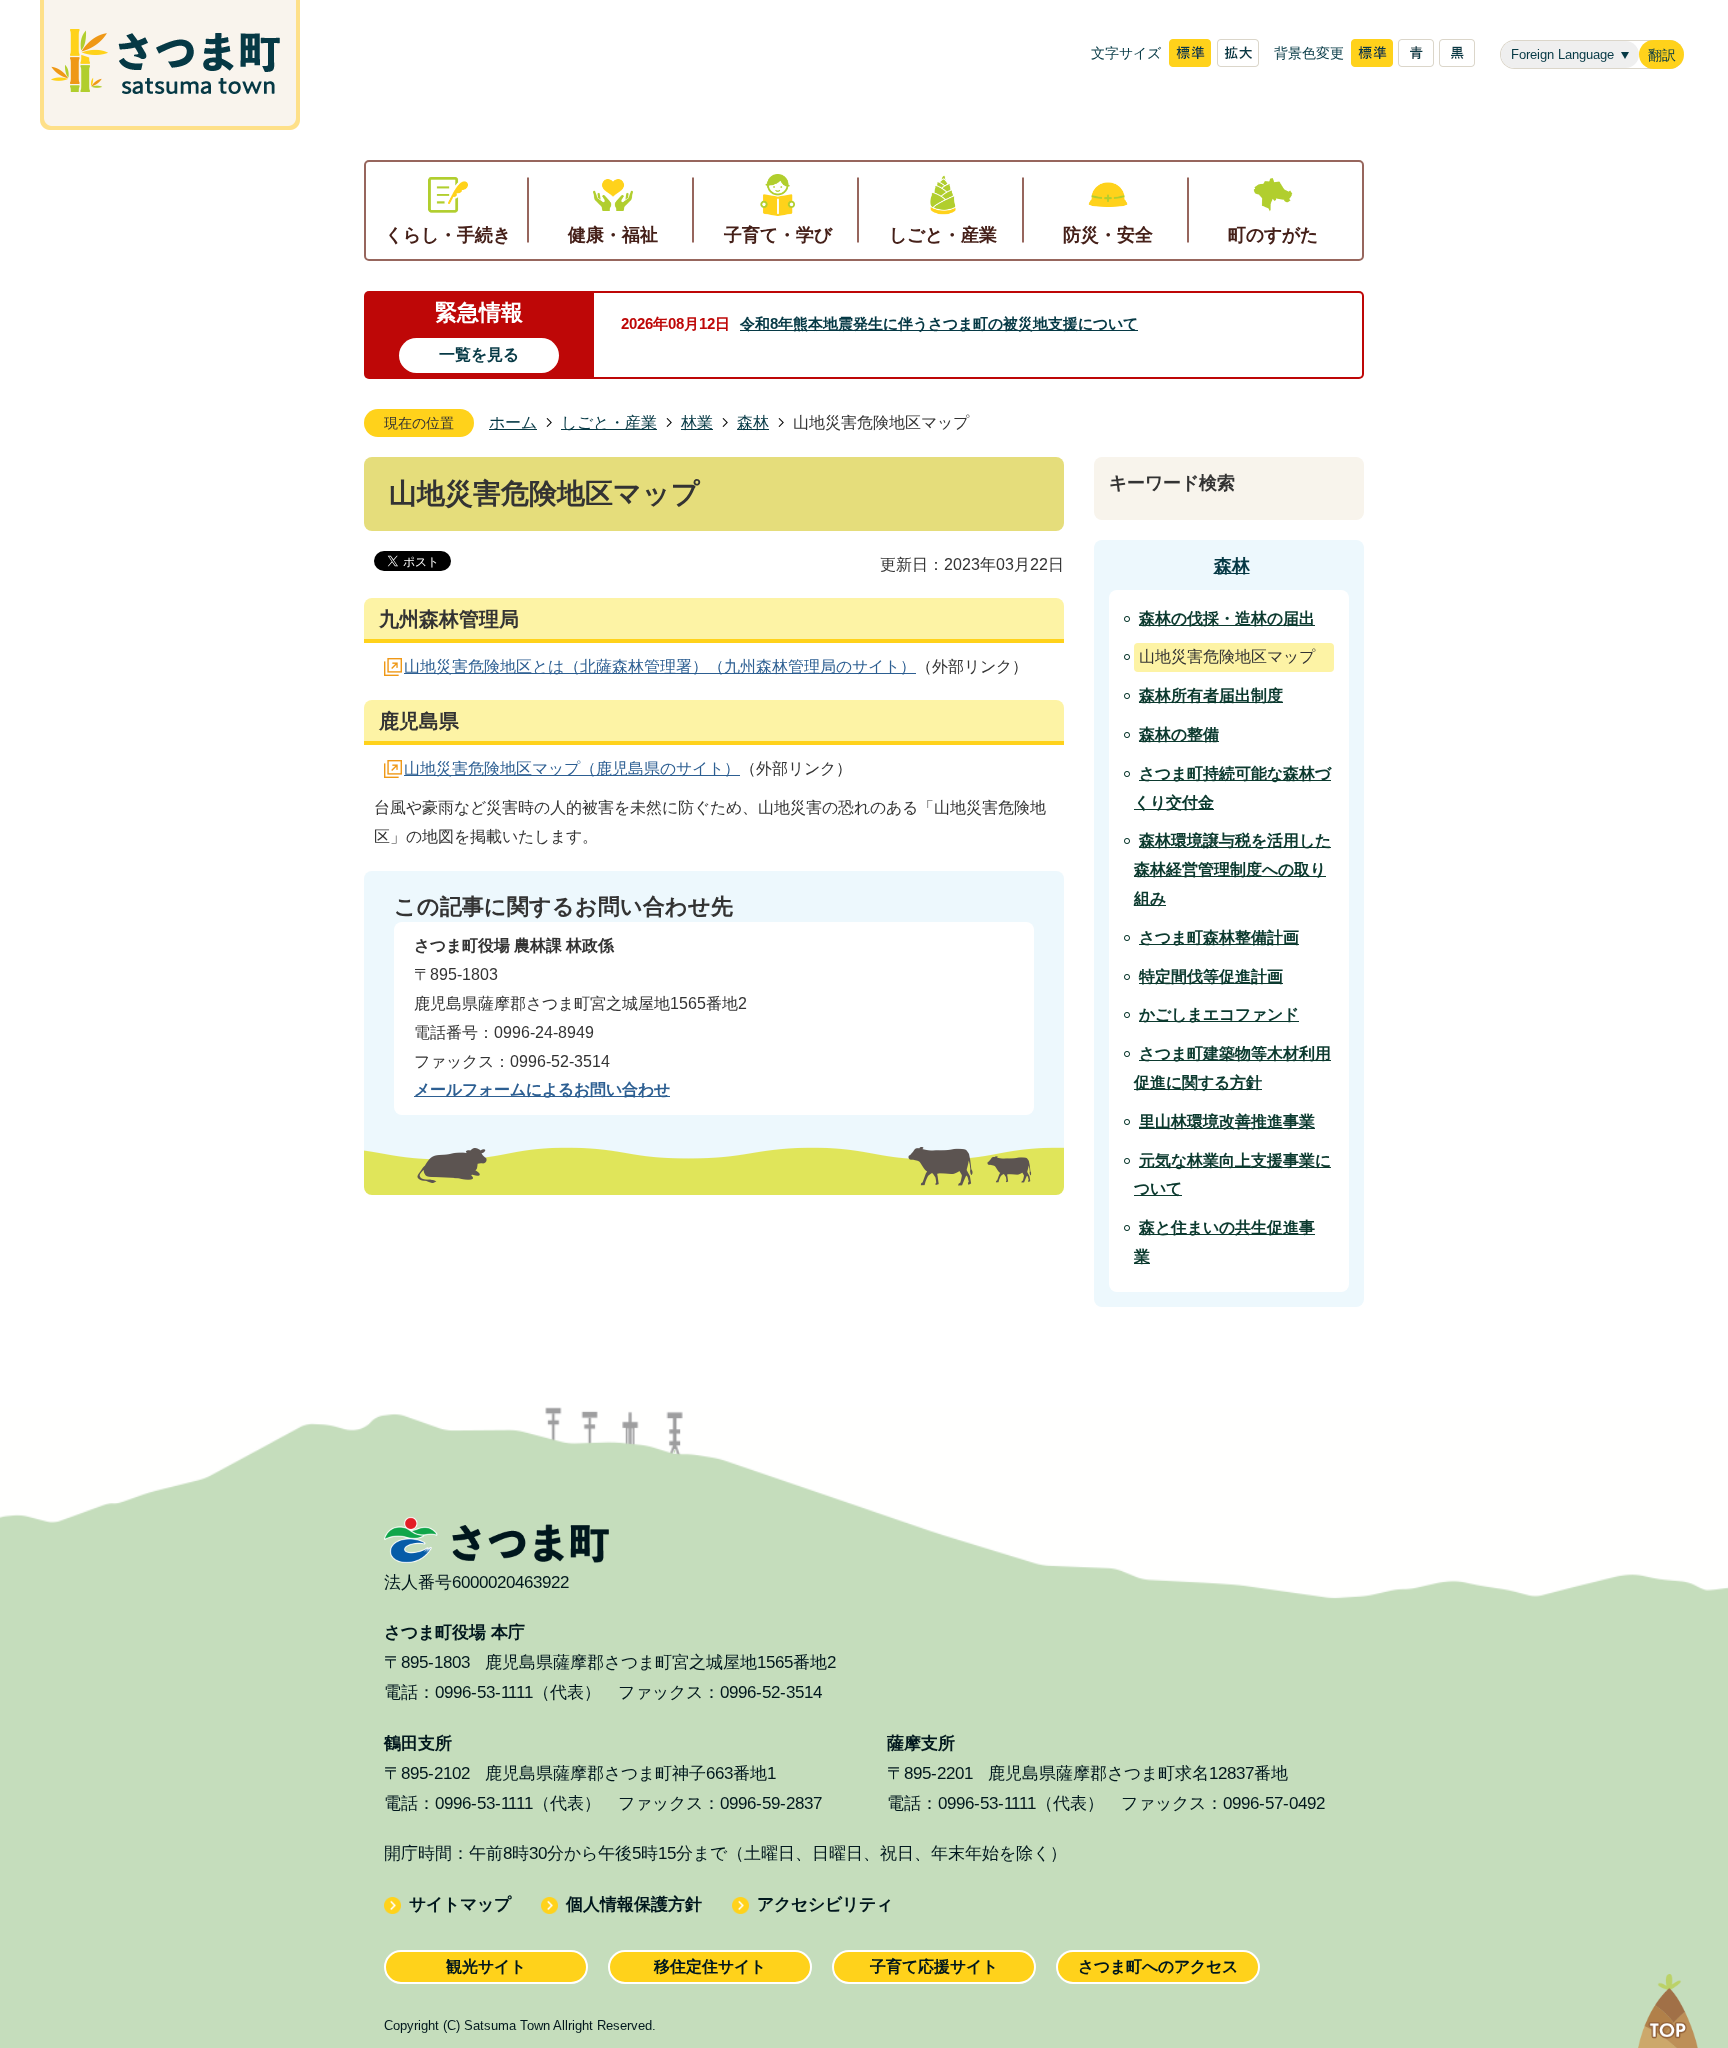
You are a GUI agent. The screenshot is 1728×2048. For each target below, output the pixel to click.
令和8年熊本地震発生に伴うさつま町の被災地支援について (939, 323)
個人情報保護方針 (634, 1904)
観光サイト (486, 1966)
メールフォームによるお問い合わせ (542, 1089)
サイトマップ (460, 1904)
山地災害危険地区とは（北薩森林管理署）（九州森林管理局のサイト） (660, 666)
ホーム (513, 422)
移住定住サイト (710, 1966)
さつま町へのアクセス (1158, 1966)
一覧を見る (479, 354)
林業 (697, 422)
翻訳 (1662, 55)
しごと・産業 (609, 422)
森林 (753, 422)
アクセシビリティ (825, 1904)
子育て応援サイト (934, 1966)
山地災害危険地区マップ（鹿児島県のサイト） (572, 768)
